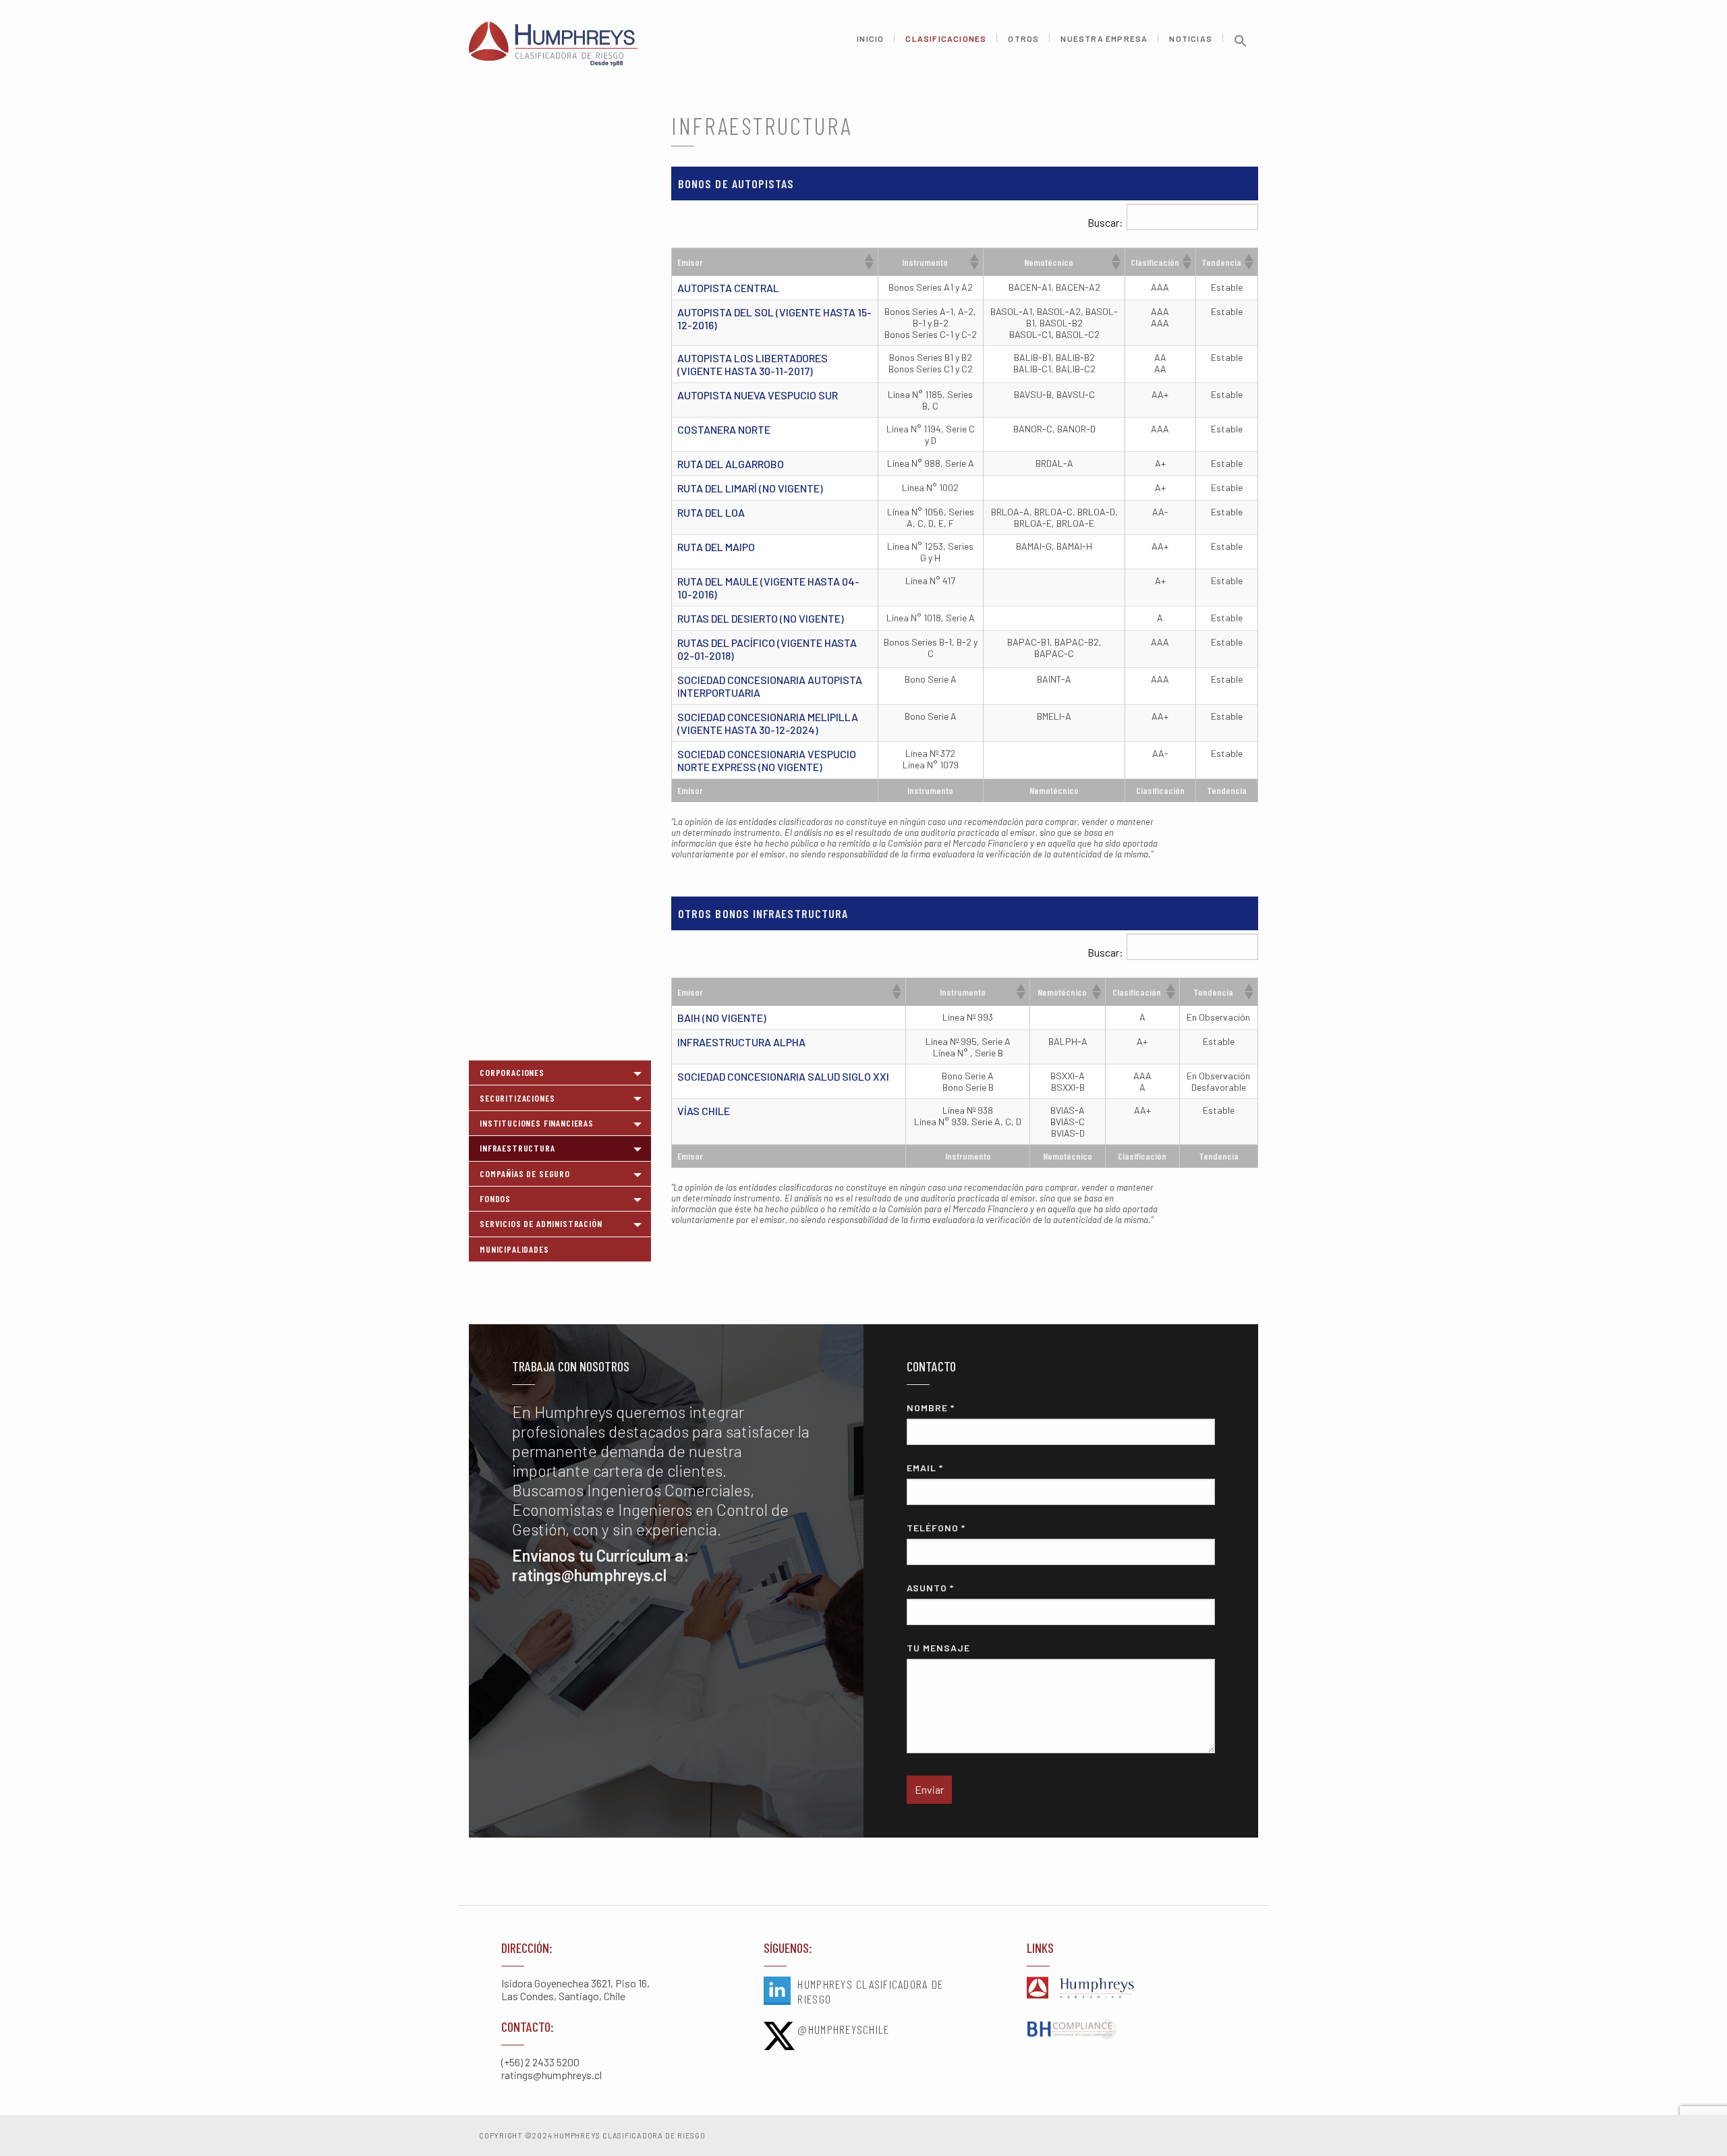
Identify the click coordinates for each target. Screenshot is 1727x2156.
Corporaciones (512, 1072)
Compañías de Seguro (525, 1173)
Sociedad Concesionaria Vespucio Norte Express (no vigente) (767, 760)
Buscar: (1105, 222)
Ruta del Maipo (716, 547)
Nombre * (931, 1408)
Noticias (1191, 39)
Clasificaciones (946, 39)
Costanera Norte (724, 429)
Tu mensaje (938, 1648)
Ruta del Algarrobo (731, 464)
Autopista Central (728, 288)
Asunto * (930, 1588)
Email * (925, 1468)
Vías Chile (704, 1111)
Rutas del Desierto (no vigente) (761, 618)
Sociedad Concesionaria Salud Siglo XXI (783, 1076)
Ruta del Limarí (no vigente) (750, 488)
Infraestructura (517, 1148)
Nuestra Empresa (1104, 39)
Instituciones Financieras (537, 1123)
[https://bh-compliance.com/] (1126, 2030)
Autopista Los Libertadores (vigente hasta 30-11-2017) (753, 364)
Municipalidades (514, 1249)
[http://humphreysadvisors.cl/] (1126, 1989)
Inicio (870, 39)
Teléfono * (936, 1528)
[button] (1241, 46)
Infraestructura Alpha (741, 1042)
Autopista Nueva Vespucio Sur (758, 395)
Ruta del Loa (711, 512)
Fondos (495, 1198)
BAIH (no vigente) (722, 1018)
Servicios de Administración (541, 1223)
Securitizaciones (517, 1098)
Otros (1023, 39)
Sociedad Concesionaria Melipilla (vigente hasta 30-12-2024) (768, 723)
